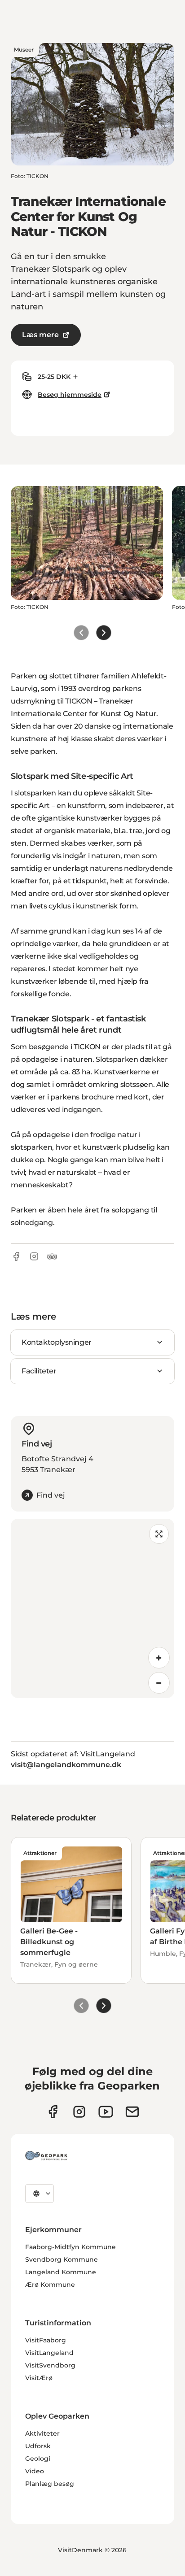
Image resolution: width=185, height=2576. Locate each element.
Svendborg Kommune (62, 2259)
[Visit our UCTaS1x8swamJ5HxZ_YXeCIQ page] (106, 2112)
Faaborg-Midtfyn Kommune (70, 2247)
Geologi (38, 2459)
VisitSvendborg (50, 2365)
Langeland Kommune (61, 2272)
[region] (92, 1608)
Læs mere (40, 335)
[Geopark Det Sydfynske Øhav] (46, 2155)
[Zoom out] (159, 1683)
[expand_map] (159, 1534)
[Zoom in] (159, 1658)
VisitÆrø (39, 2378)
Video (35, 2471)
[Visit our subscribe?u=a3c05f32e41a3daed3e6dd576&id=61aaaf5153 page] (132, 2112)
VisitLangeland (49, 2353)
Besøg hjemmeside (70, 395)
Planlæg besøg (50, 2484)
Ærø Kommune (50, 2285)
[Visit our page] (79, 2112)
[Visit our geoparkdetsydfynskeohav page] (53, 2112)
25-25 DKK (54, 377)
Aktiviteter (42, 2433)
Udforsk (38, 2446)
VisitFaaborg (46, 2340)
